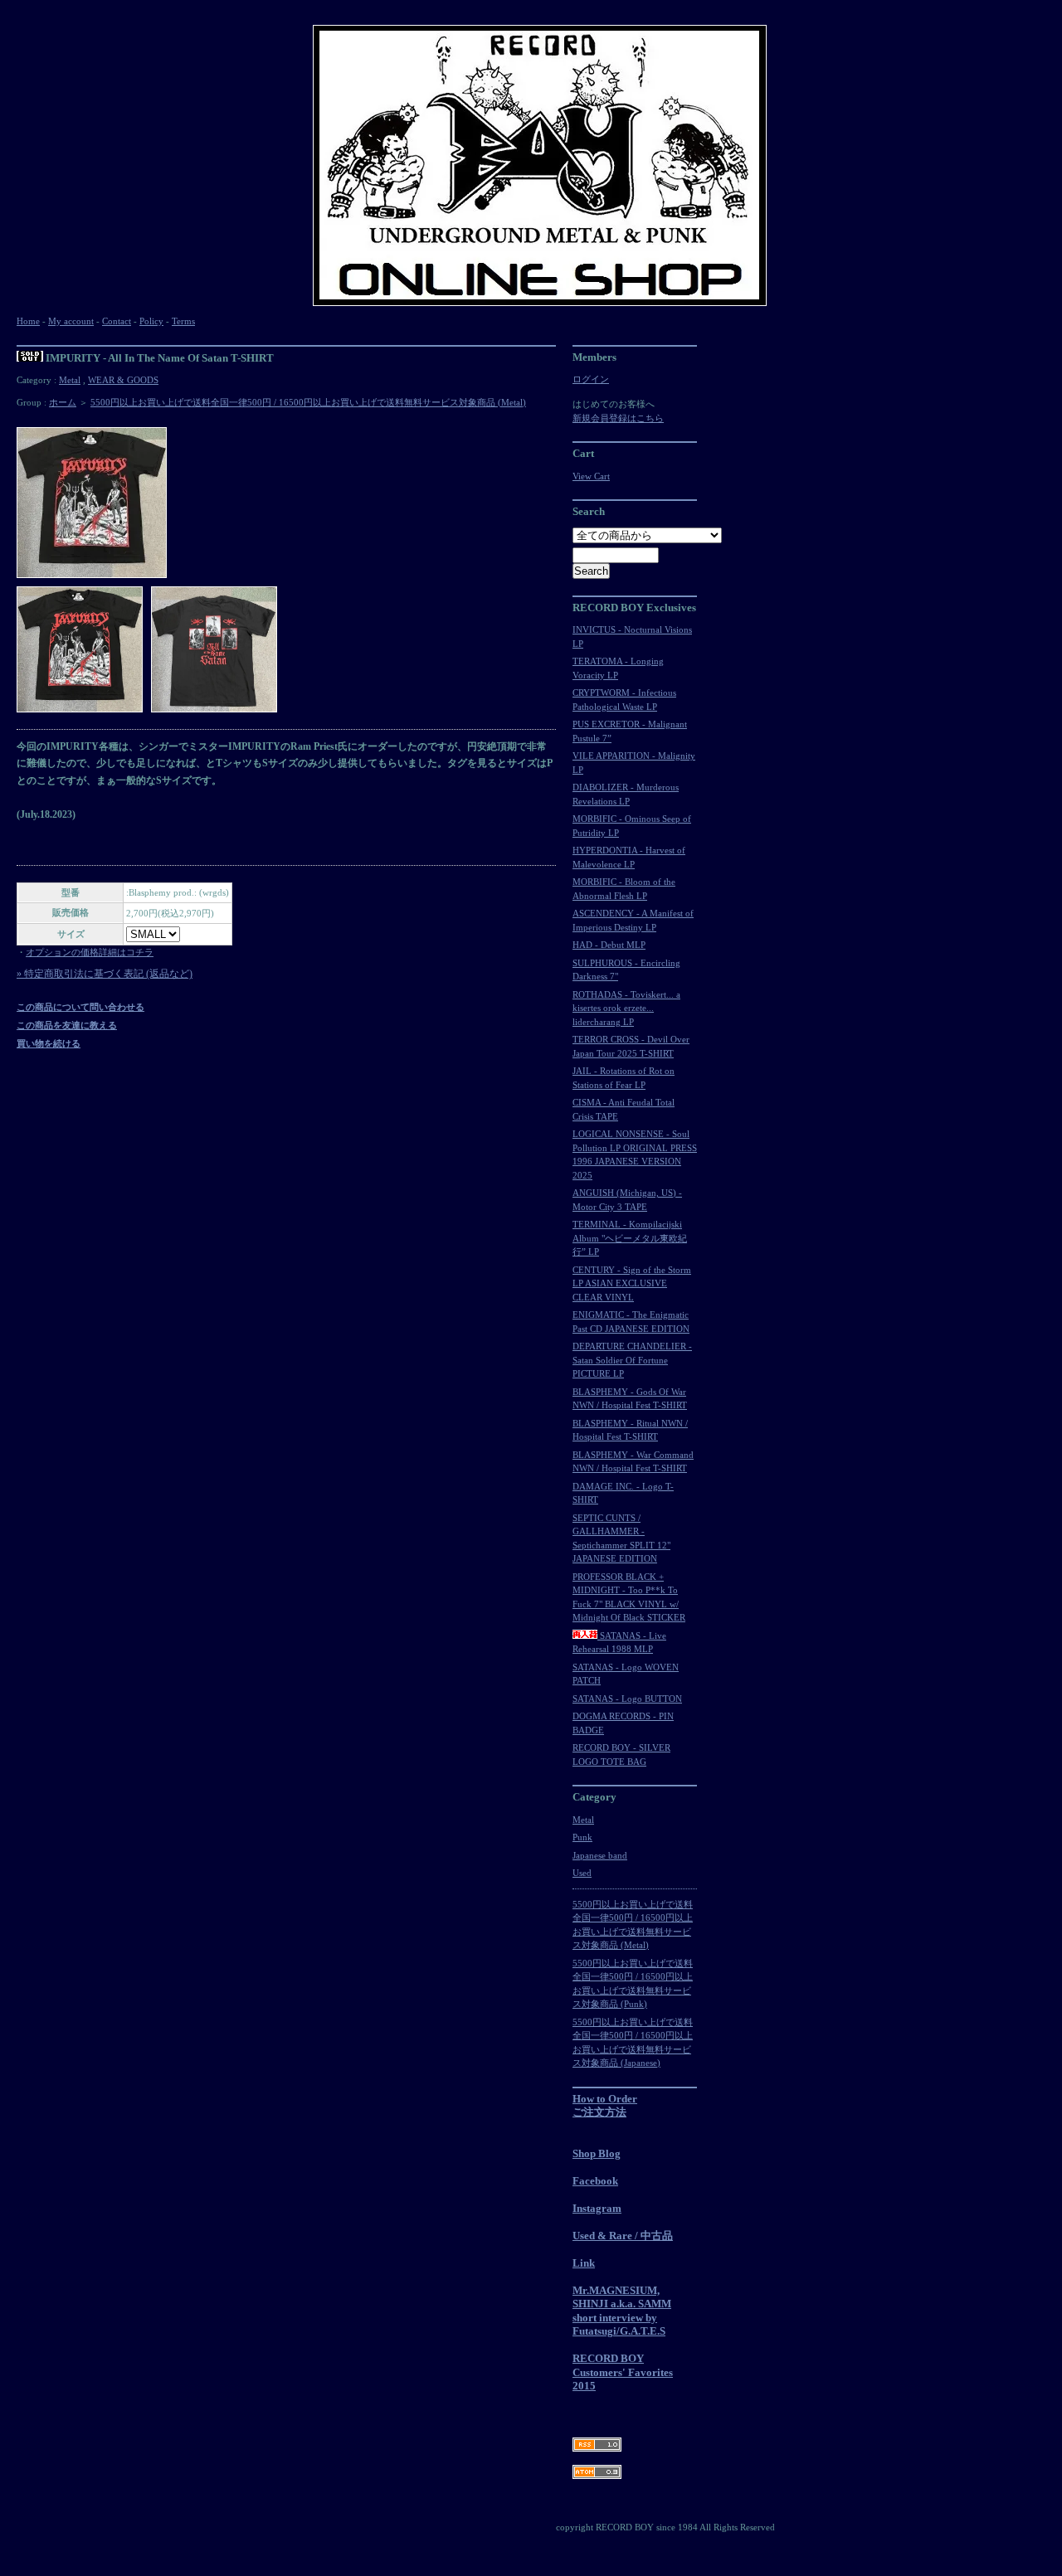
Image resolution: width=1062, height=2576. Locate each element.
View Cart (591, 476)
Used (582, 1873)
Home (28, 321)
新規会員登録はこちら (618, 418)
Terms (183, 321)
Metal (70, 380)
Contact (117, 321)
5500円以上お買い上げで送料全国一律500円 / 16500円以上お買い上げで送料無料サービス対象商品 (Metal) (308, 402)
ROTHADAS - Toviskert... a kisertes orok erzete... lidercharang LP (626, 1008)
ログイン (591, 379)
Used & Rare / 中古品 (623, 2236)
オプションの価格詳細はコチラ (90, 952)
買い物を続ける (49, 1043)
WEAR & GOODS (123, 380)
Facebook (595, 2181)
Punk (582, 1837)
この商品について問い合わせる (80, 1007)
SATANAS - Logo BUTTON (627, 1699)
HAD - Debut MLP (609, 945)
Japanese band (600, 1855)
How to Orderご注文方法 (605, 2106)
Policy (151, 321)
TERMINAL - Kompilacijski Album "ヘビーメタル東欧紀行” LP (630, 1238)
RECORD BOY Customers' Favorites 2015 (623, 2372)
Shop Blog (597, 2153)
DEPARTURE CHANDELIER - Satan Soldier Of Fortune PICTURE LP (632, 1360)
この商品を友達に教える (67, 1025)
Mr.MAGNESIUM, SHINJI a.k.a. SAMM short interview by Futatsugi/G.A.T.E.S (622, 2311)
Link (584, 2263)
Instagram (597, 2208)
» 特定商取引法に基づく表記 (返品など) (105, 974)
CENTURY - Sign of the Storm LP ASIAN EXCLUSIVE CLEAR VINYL (632, 1283)
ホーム (63, 402)
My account (71, 321)
